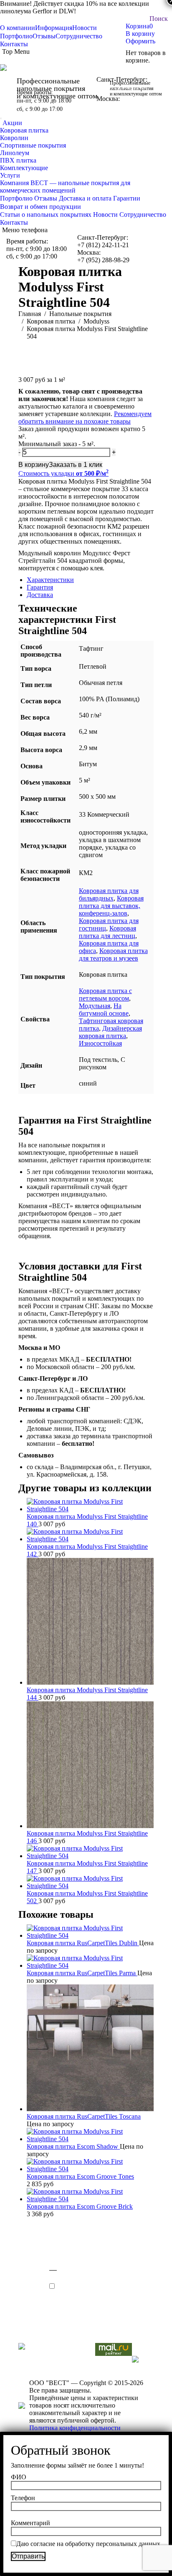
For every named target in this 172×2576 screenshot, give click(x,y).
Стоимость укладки (63, 473)
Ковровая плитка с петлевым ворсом (105, 995)
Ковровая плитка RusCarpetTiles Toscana (84, 2116)
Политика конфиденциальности (75, 2428)
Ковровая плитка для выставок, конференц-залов (111, 906)
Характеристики (50, 580)
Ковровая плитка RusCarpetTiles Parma (82, 1973)
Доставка (40, 595)
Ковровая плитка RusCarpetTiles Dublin (83, 1943)
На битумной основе (104, 1010)
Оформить (140, 41)
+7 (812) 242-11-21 (122, 87)
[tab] (90, 580)
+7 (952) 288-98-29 (123, 106)
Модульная (95, 1006)
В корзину (140, 34)
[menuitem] (18, 28)
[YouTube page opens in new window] (25, 2320)
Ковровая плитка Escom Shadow (73, 2146)
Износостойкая (100, 1043)
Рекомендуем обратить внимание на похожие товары (85, 418)
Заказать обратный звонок (1, 118)
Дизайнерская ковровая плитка (110, 1032)
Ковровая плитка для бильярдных (109, 894)
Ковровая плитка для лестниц (107, 932)
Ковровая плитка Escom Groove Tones (80, 2176)
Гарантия (40, 587)
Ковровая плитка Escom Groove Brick (80, 2206)
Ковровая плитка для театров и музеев (113, 954)
